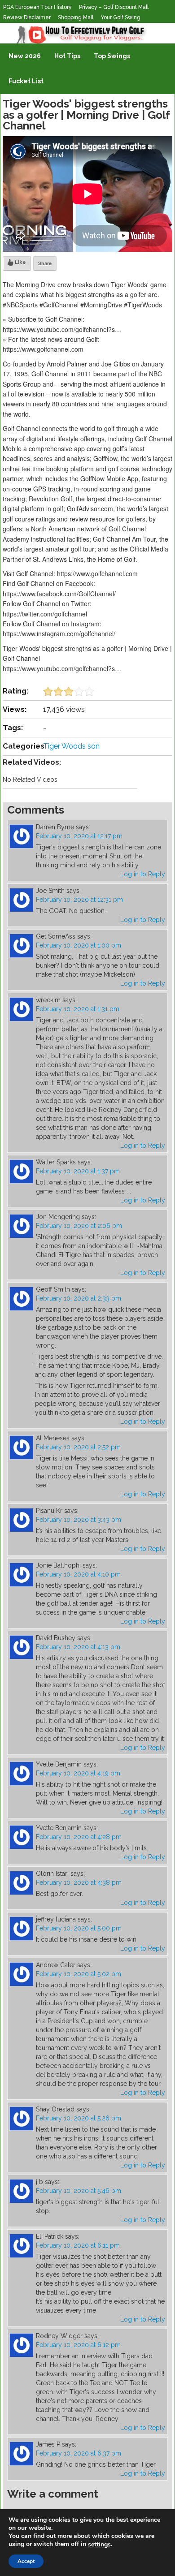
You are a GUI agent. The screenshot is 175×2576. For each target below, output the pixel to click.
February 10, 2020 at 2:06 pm (79, 1226)
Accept (26, 2561)
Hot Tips (67, 56)
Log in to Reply (143, 874)
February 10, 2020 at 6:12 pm (78, 2345)
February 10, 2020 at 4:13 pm (78, 1647)
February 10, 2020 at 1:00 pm (79, 945)
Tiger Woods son (71, 746)
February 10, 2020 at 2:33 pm (79, 1298)
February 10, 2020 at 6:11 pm (78, 2245)
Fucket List (26, 81)
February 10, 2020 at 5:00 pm (79, 1928)
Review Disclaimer (27, 17)
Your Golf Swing (120, 17)
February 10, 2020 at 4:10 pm (78, 1574)
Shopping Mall (76, 17)
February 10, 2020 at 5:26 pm (79, 2118)
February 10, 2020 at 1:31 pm (78, 1009)
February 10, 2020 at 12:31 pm (79, 900)
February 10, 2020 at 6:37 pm (79, 2453)
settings (99, 2545)
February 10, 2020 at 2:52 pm (78, 1447)
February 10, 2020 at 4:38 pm (79, 1882)
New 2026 (25, 56)
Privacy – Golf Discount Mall (114, 7)
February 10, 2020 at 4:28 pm (79, 1837)
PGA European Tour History (37, 7)
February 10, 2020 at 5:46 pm (79, 2191)
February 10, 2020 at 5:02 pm (79, 1974)
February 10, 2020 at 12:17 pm (79, 836)
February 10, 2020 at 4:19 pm (78, 1773)
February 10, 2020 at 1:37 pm (78, 1171)
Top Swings (112, 56)
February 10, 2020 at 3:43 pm (79, 1520)
